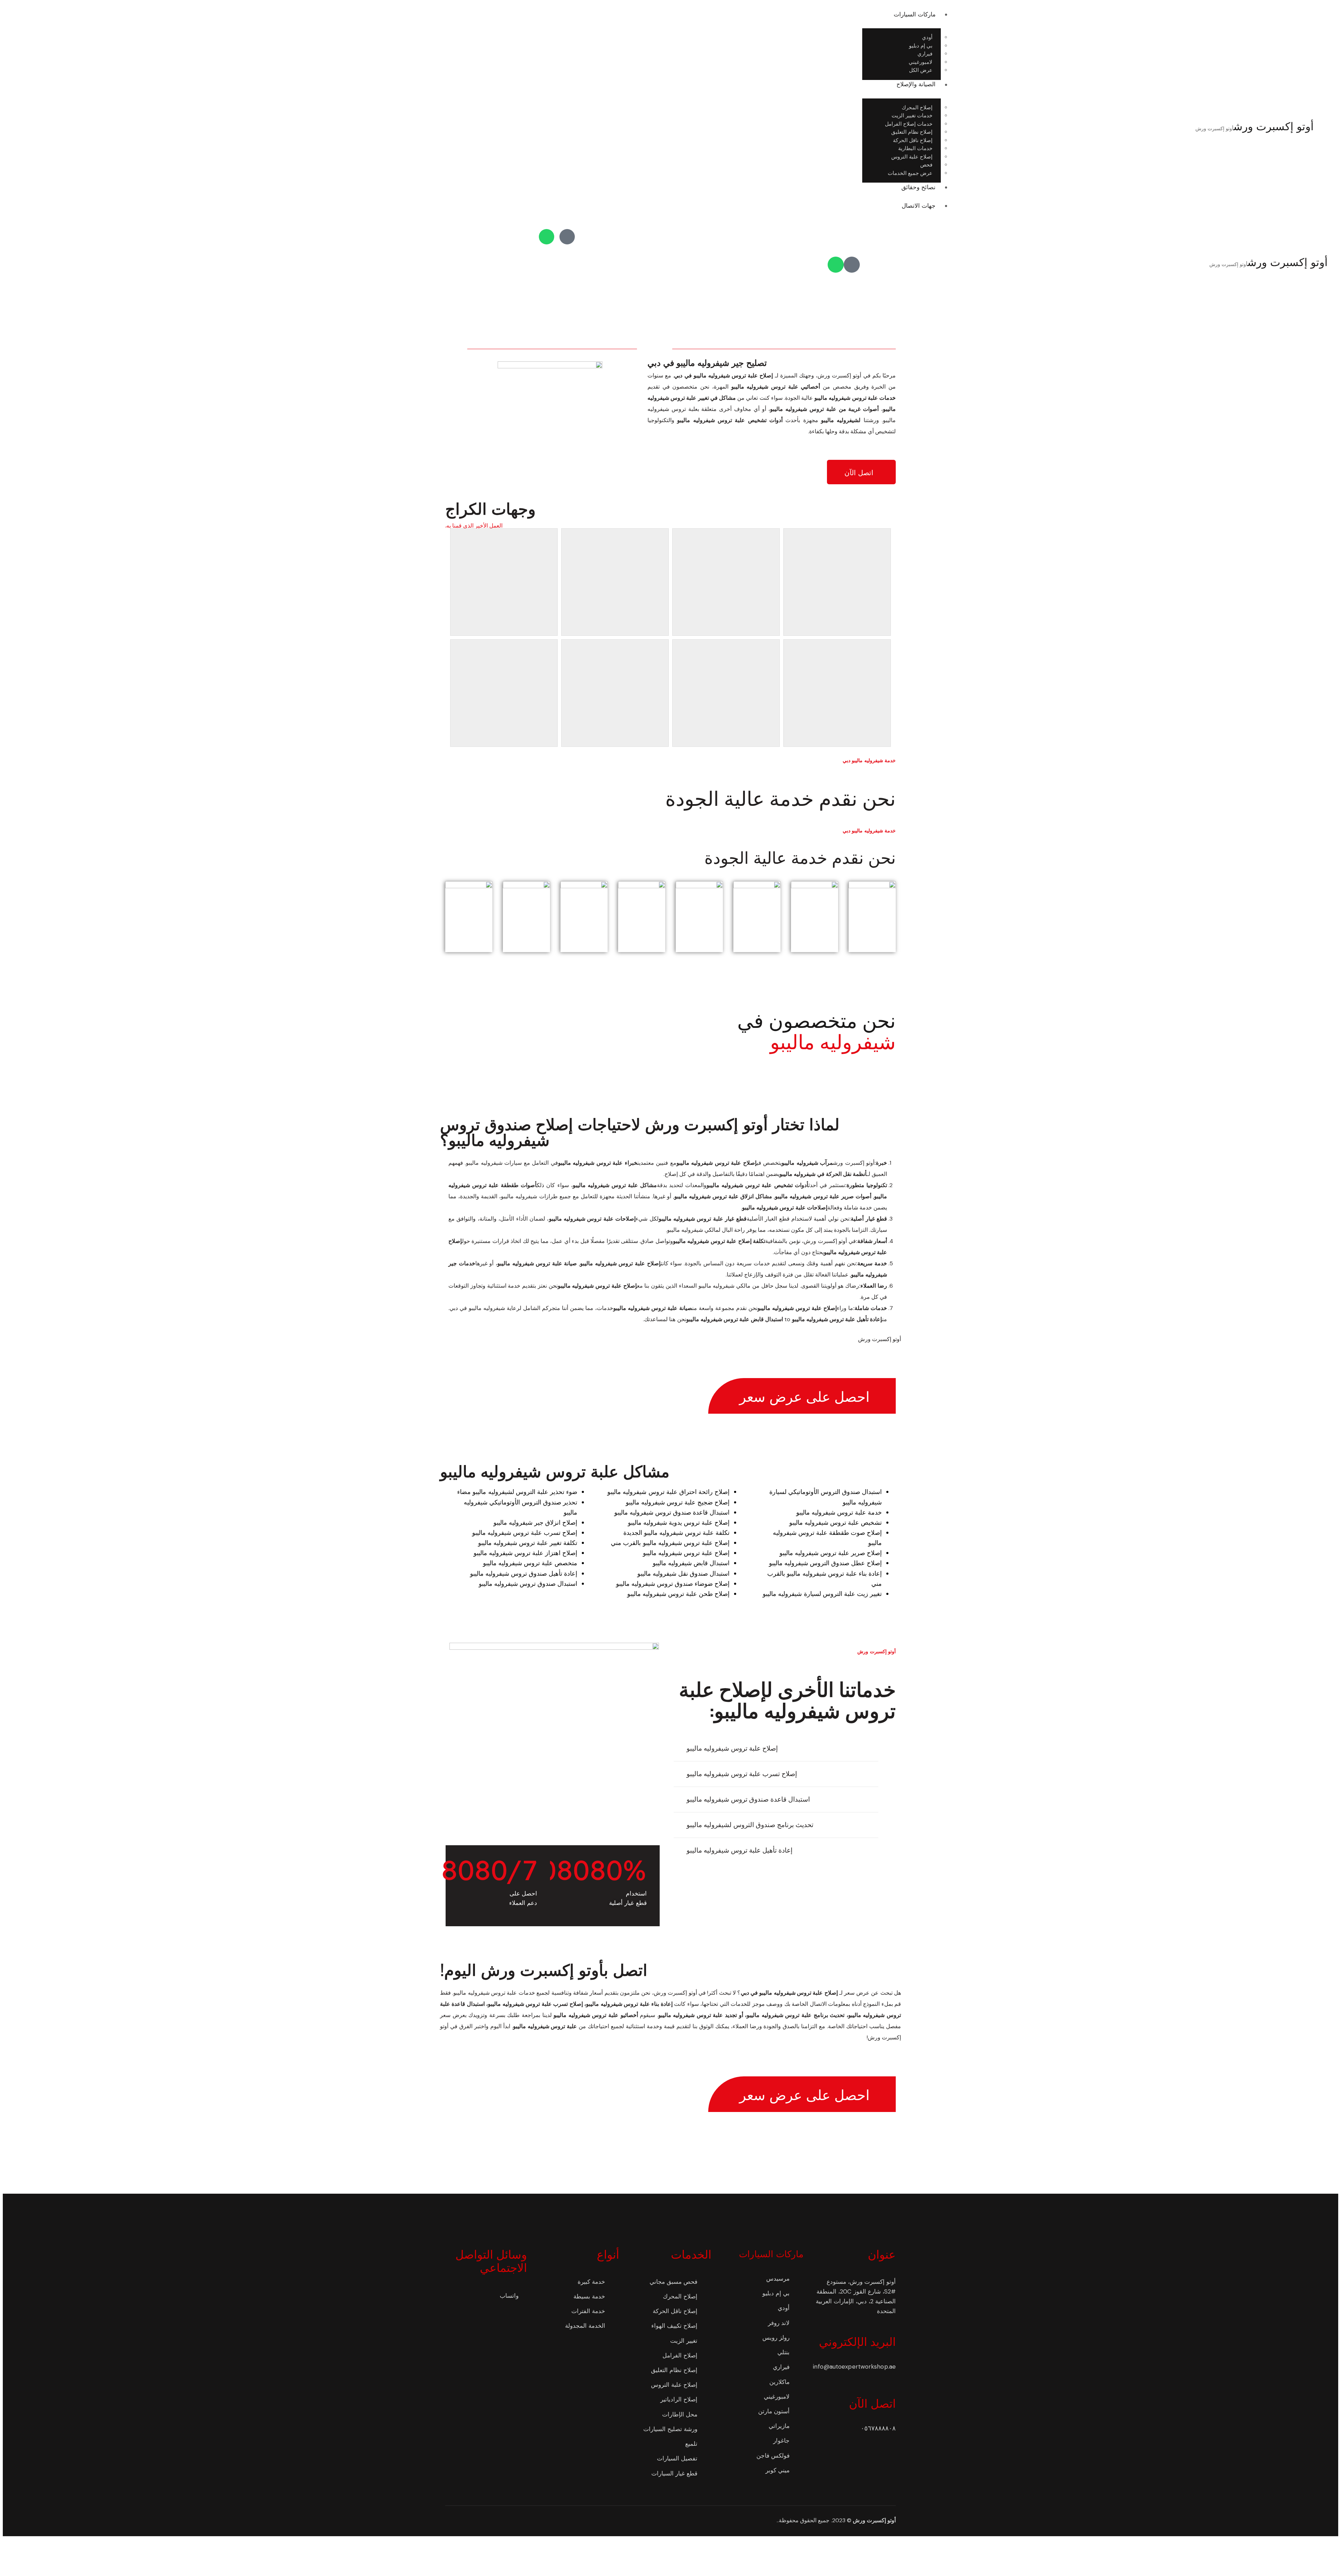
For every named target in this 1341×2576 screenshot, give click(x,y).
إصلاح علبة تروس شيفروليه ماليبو (732, 1748)
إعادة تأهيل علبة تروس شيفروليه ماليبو (740, 1850)
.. (778, 2520)
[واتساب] (547, 237)
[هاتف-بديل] (567, 237)
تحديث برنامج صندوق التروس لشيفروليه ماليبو (750, 1825)
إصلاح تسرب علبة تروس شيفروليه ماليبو (742, 1774)
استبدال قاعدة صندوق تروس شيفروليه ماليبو (748, 1799)
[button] (776, 1749)
